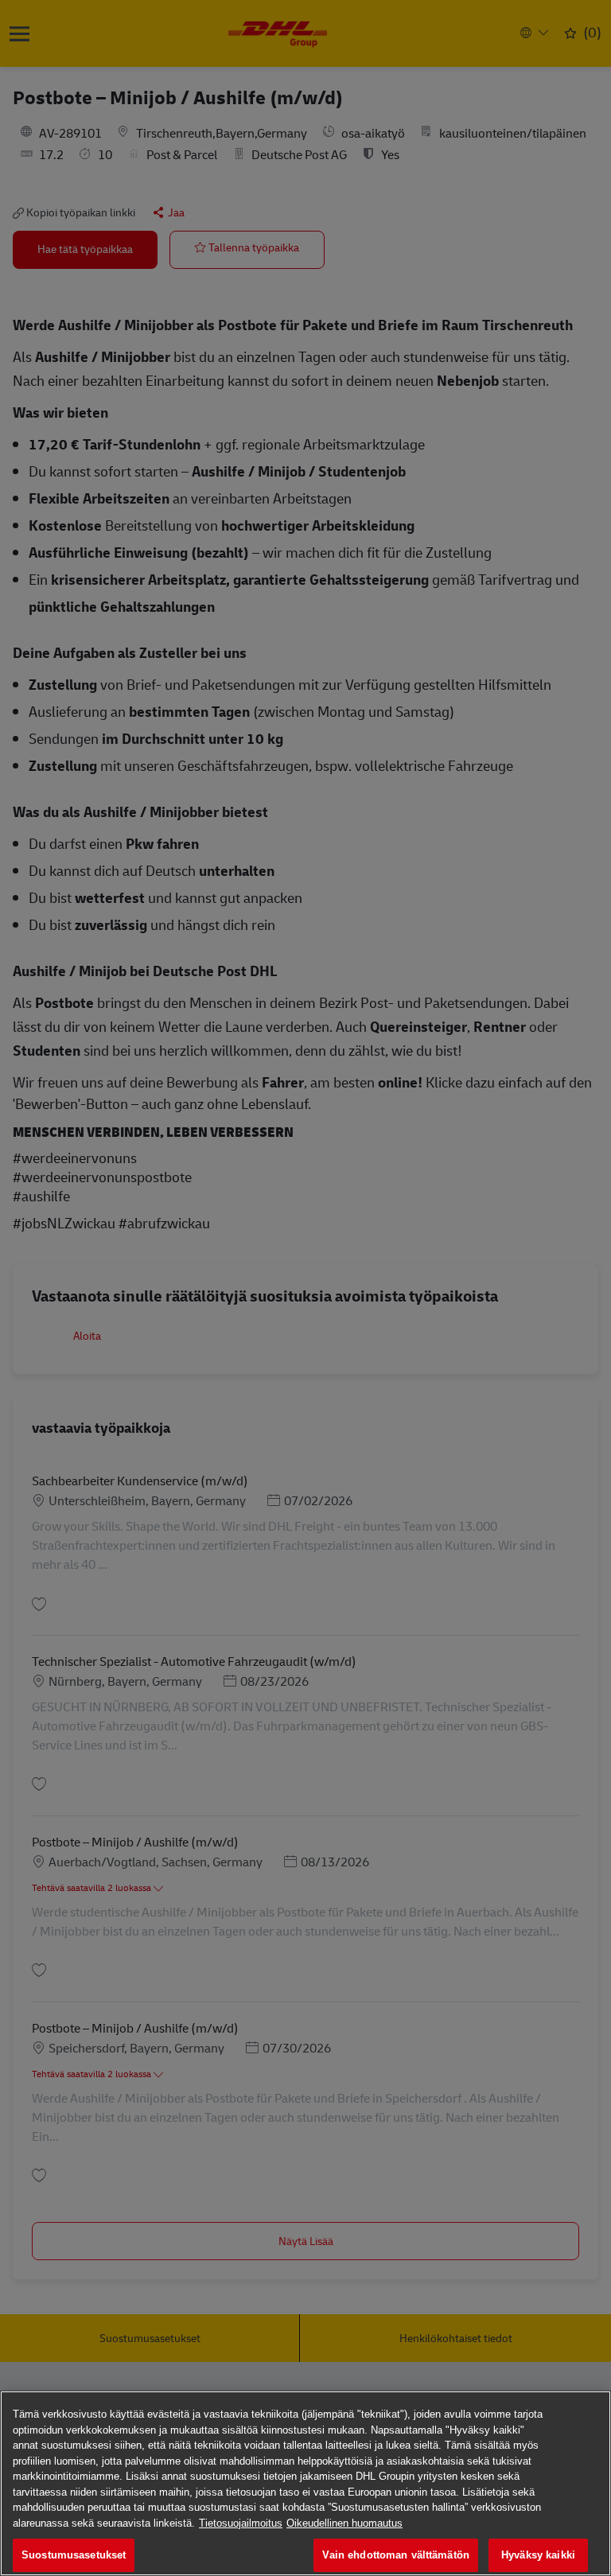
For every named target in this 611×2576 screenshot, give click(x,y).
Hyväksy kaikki (538, 2555)
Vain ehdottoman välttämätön (396, 2555)
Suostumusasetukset (74, 2555)
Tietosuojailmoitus (241, 2523)
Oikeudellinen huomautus (344, 2523)
